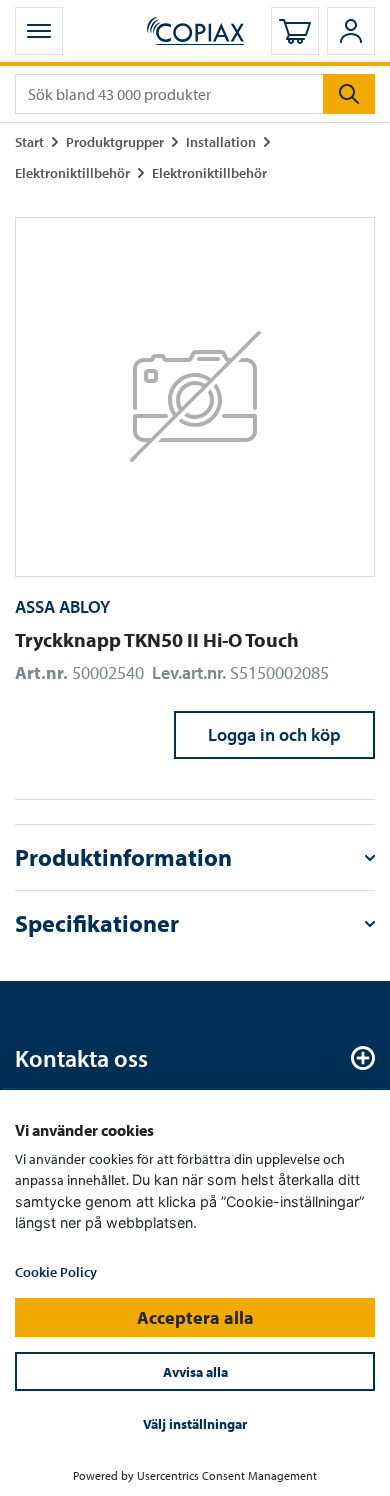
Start (29, 141)
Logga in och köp (274, 734)
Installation (221, 141)
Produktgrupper (115, 141)
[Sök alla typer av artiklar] (349, 94)
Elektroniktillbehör (72, 172)
